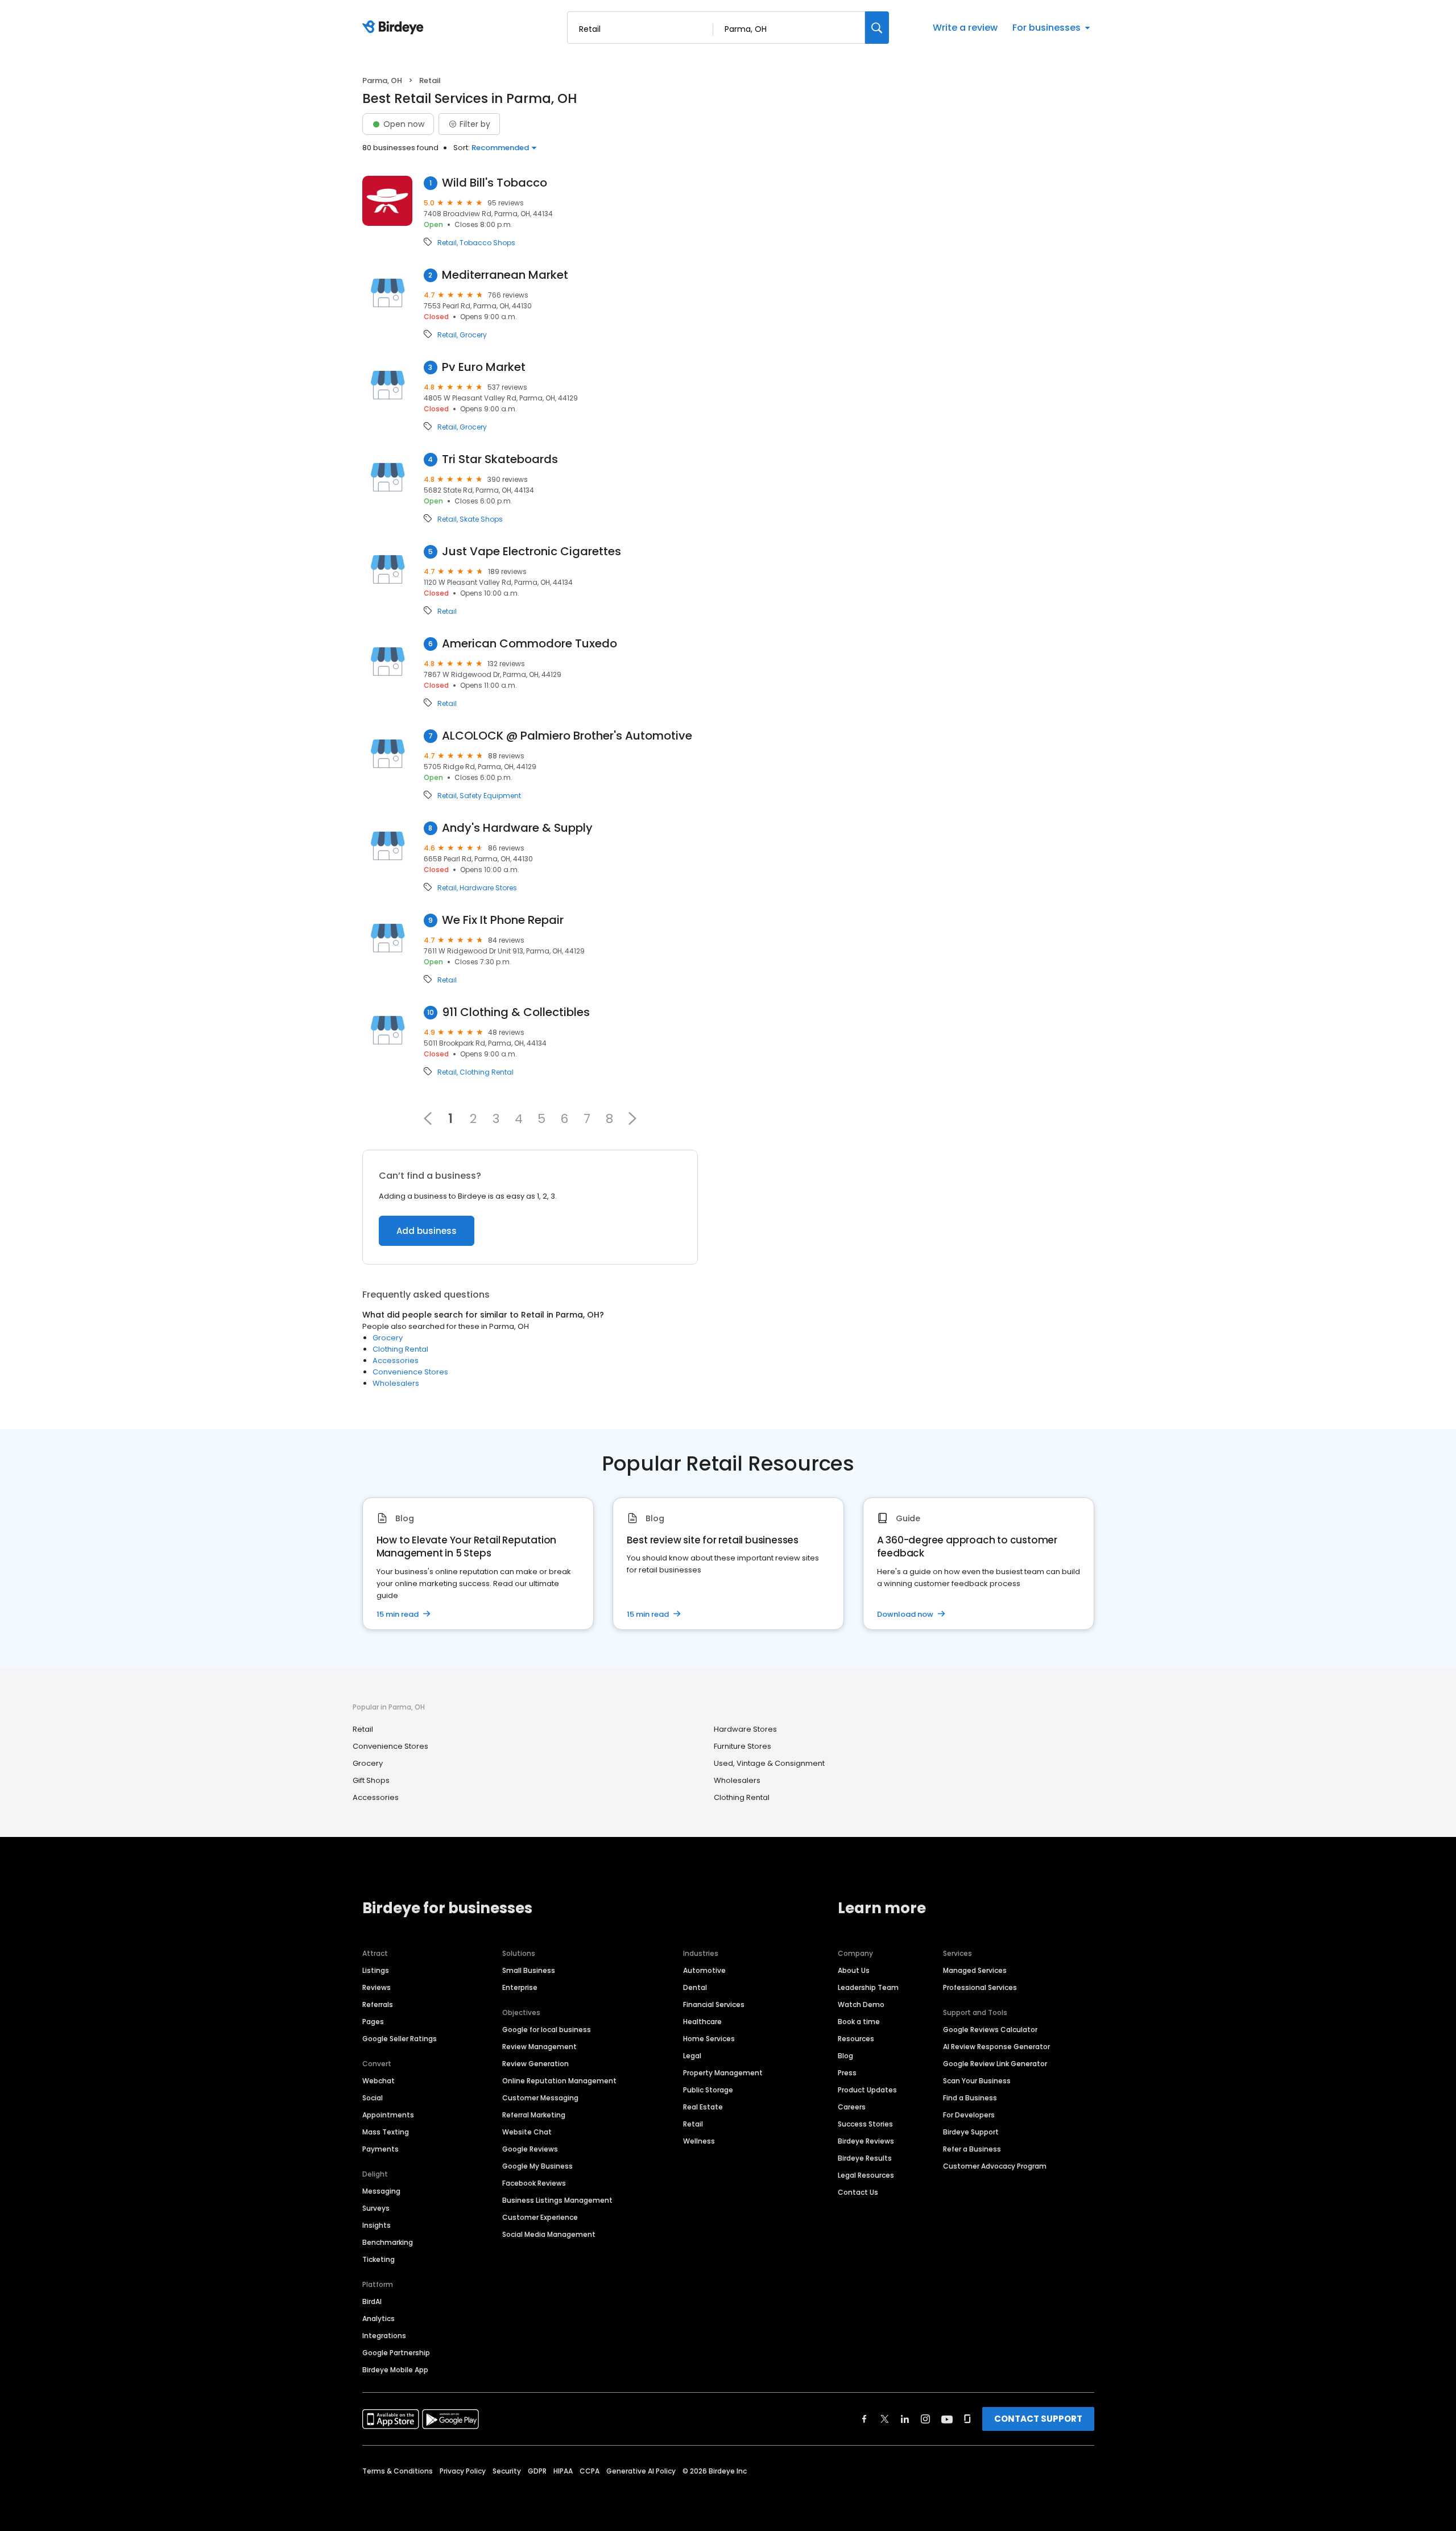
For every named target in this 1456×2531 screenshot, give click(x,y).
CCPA (590, 2471)
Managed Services (975, 1970)
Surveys (376, 2208)
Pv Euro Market (484, 367)
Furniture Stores (743, 1746)
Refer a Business (972, 2149)
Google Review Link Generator (995, 2064)
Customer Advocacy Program (995, 2166)
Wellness (699, 2141)
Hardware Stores (488, 888)
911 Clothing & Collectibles (516, 1012)
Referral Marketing (534, 2115)
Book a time (859, 2022)
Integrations (384, 2336)
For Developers (969, 2115)
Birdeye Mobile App (395, 2370)
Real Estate (703, 2107)
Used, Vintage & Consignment (769, 1763)
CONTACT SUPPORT (1038, 2419)
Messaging (381, 2191)
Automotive (704, 1970)
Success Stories (865, 2124)
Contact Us (858, 2192)
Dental (695, 1987)
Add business (427, 1231)
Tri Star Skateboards (500, 459)
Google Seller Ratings (400, 2039)
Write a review (965, 28)
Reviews (377, 1987)
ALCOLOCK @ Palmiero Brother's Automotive (567, 736)
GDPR (537, 2471)
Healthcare (702, 2022)
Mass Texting (386, 2132)
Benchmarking (388, 2242)
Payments (380, 2149)
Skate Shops (481, 519)
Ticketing (379, 2259)
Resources (856, 2039)
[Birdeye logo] (395, 28)
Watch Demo (861, 2004)
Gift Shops (371, 1780)
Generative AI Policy (641, 2471)
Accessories (396, 1361)
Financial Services (714, 2004)
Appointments (388, 2115)
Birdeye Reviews (866, 2141)
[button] (632, 1118)
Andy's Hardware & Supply (517, 828)
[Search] (877, 28)
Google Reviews (530, 2149)
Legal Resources (866, 2175)
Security (507, 2471)
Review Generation (535, 2064)
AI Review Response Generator (996, 2047)
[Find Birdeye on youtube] (947, 2419)
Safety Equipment (490, 796)
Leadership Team (868, 1987)
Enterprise (520, 1987)
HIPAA (563, 2471)
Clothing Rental (487, 1072)
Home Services (709, 2039)
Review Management (539, 2047)
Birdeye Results (865, 2158)
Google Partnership (396, 2353)
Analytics (379, 2319)
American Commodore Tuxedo (530, 644)
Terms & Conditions (398, 2471)
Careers (852, 2107)
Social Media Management (549, 2234)
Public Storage (708, 2090)
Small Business (529, 1970)
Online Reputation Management (559, 2081)
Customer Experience (540, 2217)
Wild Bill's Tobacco (495, 183)
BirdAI (372, 2301)
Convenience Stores (410, 1372)
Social (373, 2098)
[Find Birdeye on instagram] (925, 2419)
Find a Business (970, 2098)
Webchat (379, 2081)
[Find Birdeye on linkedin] (905, 2419)
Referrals (378, 2004)
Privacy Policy (463, 2471)
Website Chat (527, 2132)
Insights (377, 2225)
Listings (376, 1970)
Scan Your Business (977, 2081)
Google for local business (547, 2030)
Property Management (723, 2073)
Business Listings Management (557, 2200)
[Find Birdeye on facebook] (864, 2419)
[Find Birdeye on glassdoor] (967, 2419)
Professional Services (980, 1987)
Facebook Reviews (534, 2183)
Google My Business (537, 2166)
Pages (373, 2022)
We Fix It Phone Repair (503, 920)
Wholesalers (396, 1383)
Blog (845, 2056)
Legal (692, 2056)
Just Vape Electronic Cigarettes (531, 552)
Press (847, 2073)
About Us (854, 1970)
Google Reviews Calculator (990, 2030)
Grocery (473, 335)
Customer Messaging (540, 2098)
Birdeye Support (971, 2132)
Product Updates (867, 2090)
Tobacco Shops (487, 243)
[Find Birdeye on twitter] (885, 2419)
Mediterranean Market (505, 275)
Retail (447, 243)
